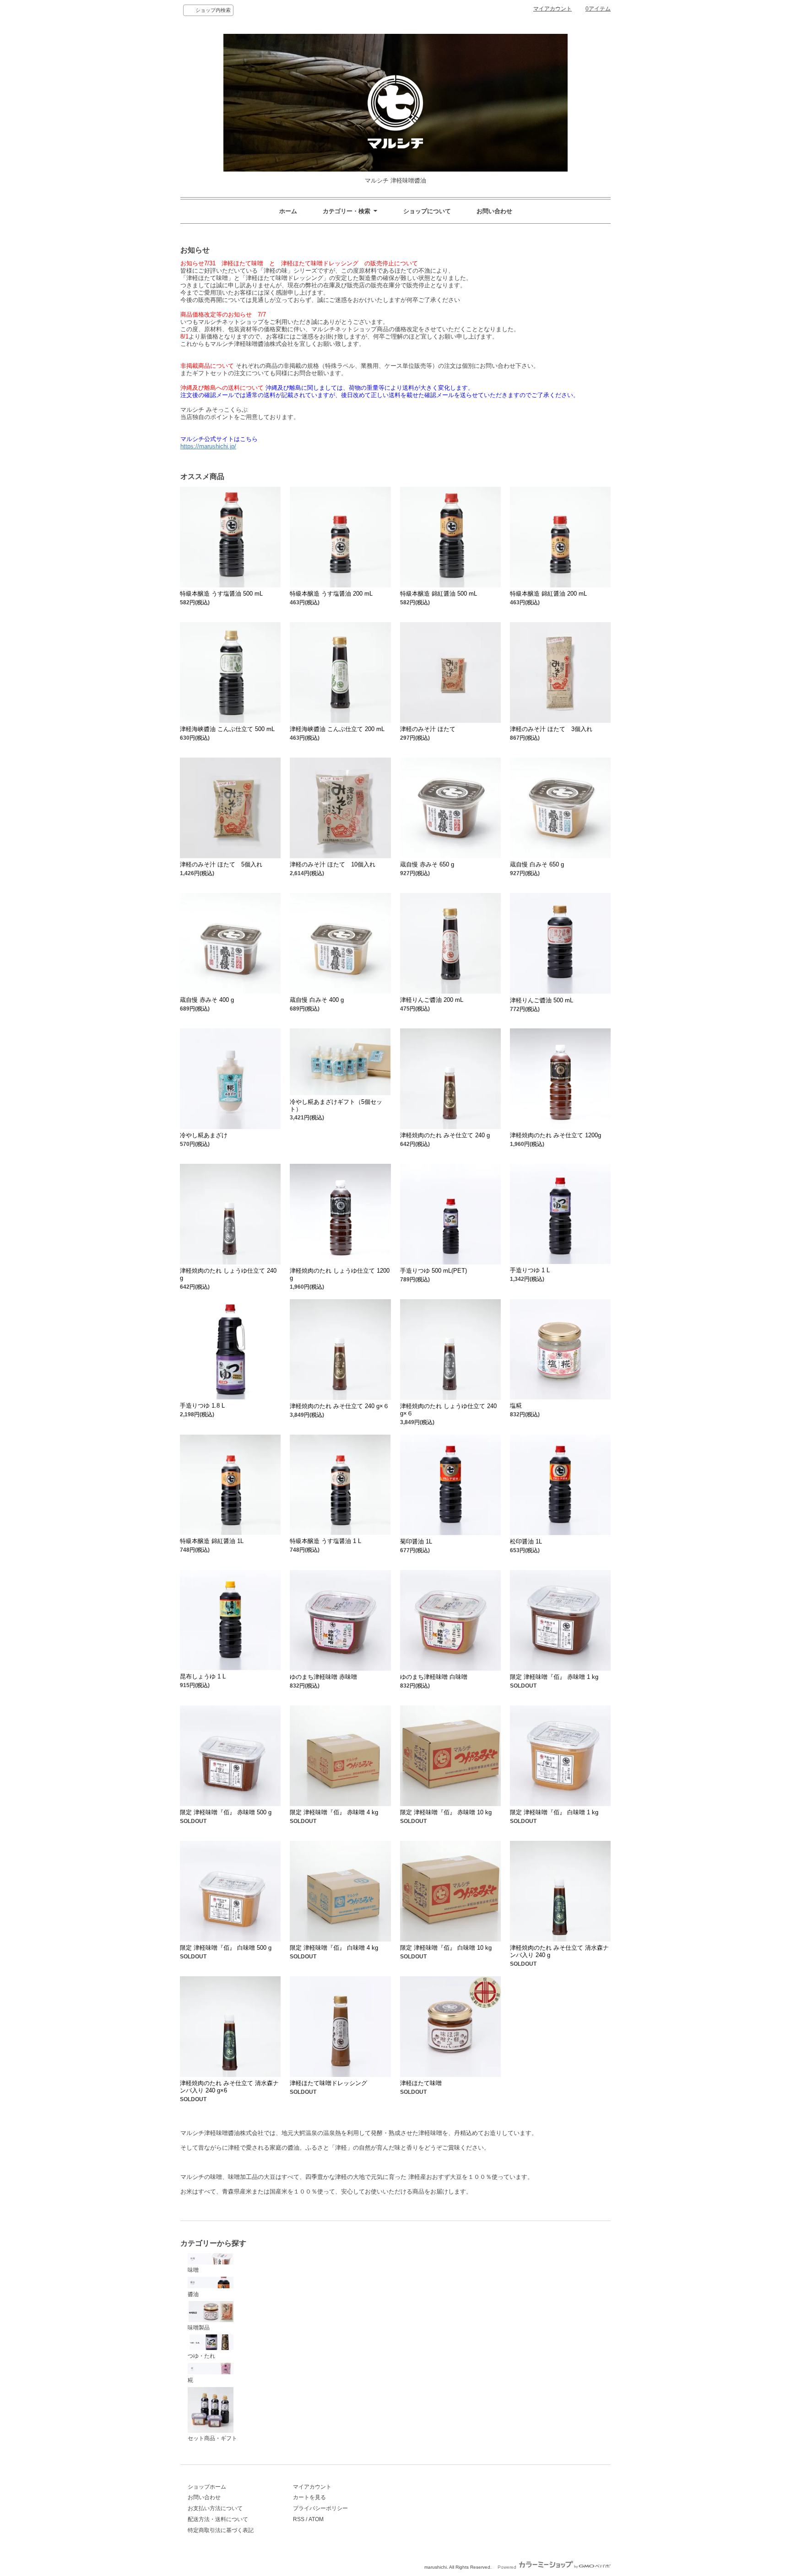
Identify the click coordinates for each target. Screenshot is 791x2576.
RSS (299, 2519)
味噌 (193, 2270)
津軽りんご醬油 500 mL (542, 1000)
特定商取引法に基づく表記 (221, 2530)
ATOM (316, 2519)
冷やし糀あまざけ (204, 1135)
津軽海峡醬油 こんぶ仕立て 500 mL (227, 729)
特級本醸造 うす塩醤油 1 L (325, 1541)
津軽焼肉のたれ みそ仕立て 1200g (555, 1135)
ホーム (288, 211)
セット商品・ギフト (212, 2438)
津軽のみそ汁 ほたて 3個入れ (551, 729)
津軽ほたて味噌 (421, 2083)
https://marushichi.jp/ (208, 446)
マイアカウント (553, 9)
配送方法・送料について (218, 2519)
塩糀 (516, 1406)
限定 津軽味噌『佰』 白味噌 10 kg (446, 1948)
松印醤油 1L (526, 1541)
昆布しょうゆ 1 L (203, 1676)
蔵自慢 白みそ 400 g (317, 1000)
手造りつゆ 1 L (530, 1270)
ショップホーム (207, 2487)
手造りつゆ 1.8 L (202, 1406)
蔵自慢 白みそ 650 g (537, 864)
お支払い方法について (215, 2508)
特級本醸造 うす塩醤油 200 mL (331, 594)
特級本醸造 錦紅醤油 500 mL (439, 594)
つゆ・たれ (201, 2356)
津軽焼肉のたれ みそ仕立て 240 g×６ (339, 1406)
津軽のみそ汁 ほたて (428, 729)
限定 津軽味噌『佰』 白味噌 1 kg (554, 1812)
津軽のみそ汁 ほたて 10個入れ (333, 864)
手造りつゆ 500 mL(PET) (433, 1271)
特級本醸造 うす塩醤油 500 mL (221, 594)
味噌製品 (199, 2328)
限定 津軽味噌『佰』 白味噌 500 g (226, 1948)
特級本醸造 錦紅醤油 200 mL (548, 594)
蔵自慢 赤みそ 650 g (427, 864)
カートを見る (309, 2497)
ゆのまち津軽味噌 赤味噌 (323, 1677)
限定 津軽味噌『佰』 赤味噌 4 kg (334, 1812)
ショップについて (427, 211)
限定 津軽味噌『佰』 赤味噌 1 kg (554, 1677)
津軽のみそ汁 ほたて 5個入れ (221, 864)
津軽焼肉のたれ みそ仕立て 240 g (445, 1135)
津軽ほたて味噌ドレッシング (328, 2083)
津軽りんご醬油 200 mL (432, 1000)
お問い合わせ (494, 211)
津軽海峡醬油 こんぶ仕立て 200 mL (337, 729)
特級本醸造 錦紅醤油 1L (212, 1541)
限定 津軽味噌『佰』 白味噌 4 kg (334, 1948)
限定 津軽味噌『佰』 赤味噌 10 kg (446, 1812)
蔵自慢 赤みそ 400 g (207, 1000)
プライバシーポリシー (320, 2508)
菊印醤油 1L (416, 1541)
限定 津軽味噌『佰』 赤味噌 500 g (226, 1812)
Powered (508, 2567)
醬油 (193, 2294)
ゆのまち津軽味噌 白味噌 (434, 1677)
